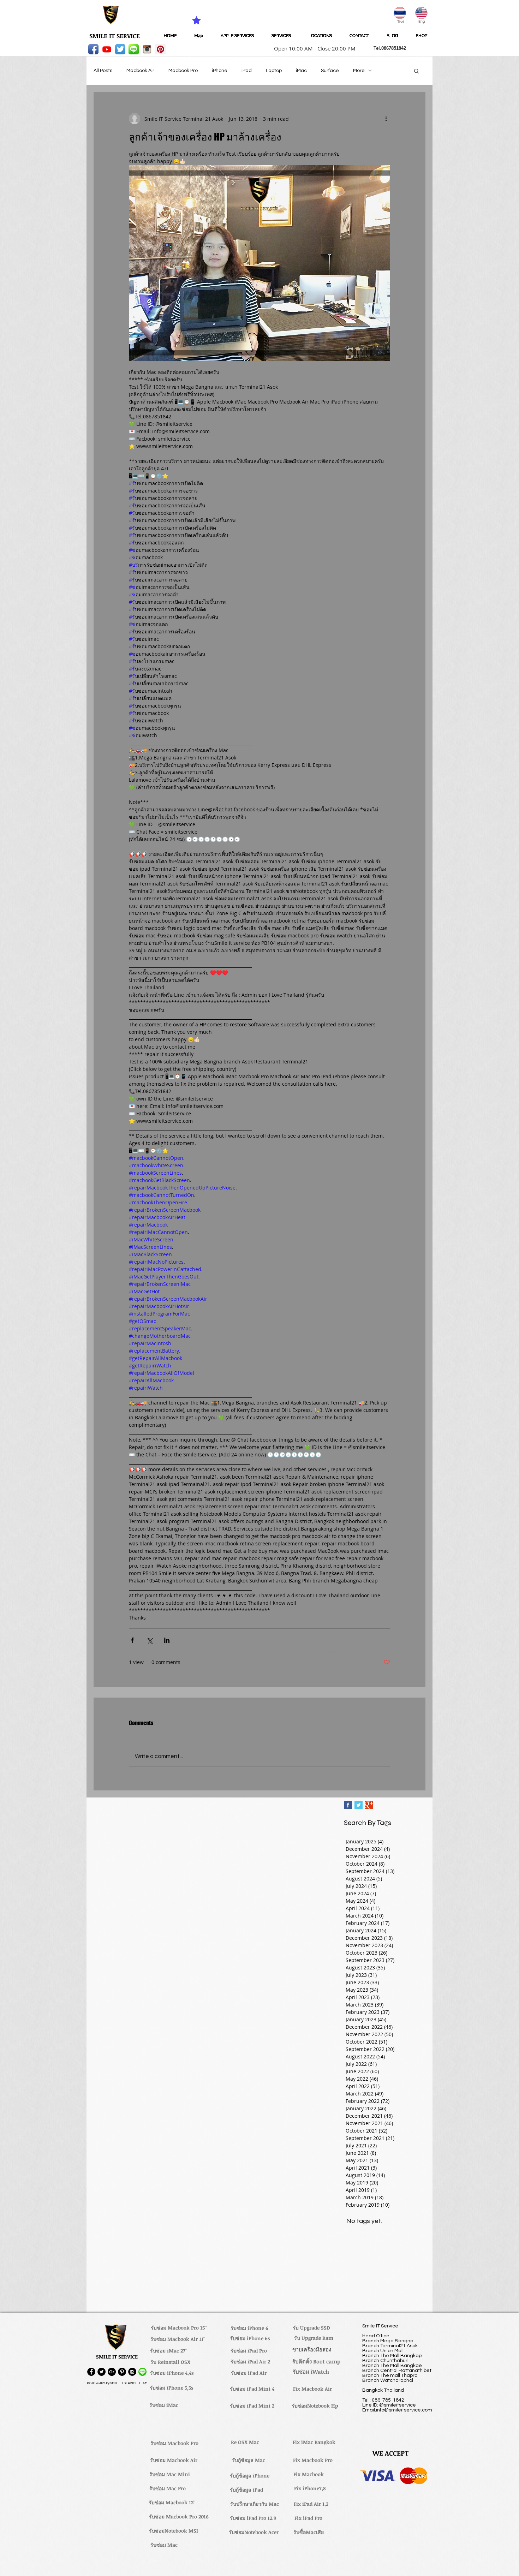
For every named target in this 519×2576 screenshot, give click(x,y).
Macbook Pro (183, 71)
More (359, 71)
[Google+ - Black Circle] (112, 2372)
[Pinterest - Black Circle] (122, 2372)
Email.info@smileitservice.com (397, 2410)
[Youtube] (107, 49)
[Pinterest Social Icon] (160, 49)
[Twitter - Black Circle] (102, 2372)
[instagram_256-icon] (147, 49)
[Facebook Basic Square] (348, 1805)
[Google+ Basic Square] (369, 1805)
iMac (301, 71)
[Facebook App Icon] (93, 49)
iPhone (220, 71)
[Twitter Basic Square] (359, 1805)
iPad (247, 71)
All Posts (103, 71)
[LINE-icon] (134, 49)
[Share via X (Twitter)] (150, 1640)
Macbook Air (140, 71)
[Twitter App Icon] (120, 49)
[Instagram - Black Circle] (132, 2372)
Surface (330, 71)
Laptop (274, 71)
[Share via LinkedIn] (167, 1640)
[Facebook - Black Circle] (91, 2372)
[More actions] (386, 119)
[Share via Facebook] (132, 1640)
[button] (312, 48)
